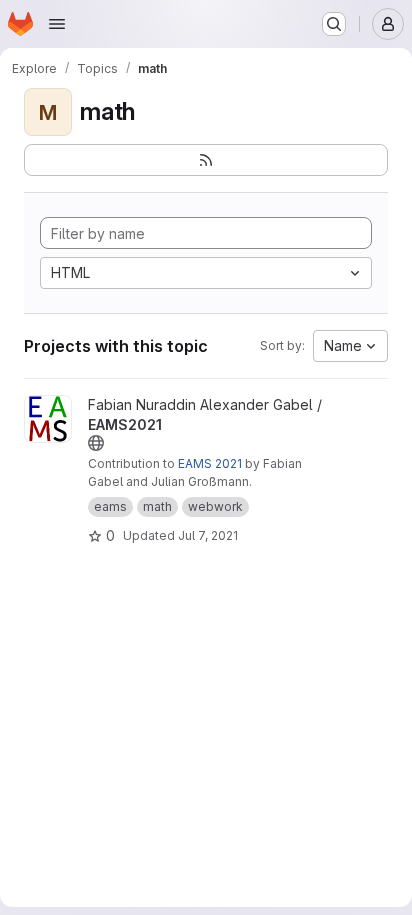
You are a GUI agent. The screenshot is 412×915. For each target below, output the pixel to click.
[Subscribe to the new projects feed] (206, 160)
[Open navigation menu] (57, 24)
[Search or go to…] (334, 24)
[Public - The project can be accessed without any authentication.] (96, 443)
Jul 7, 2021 (208, 535)
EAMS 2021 (210, 463)
